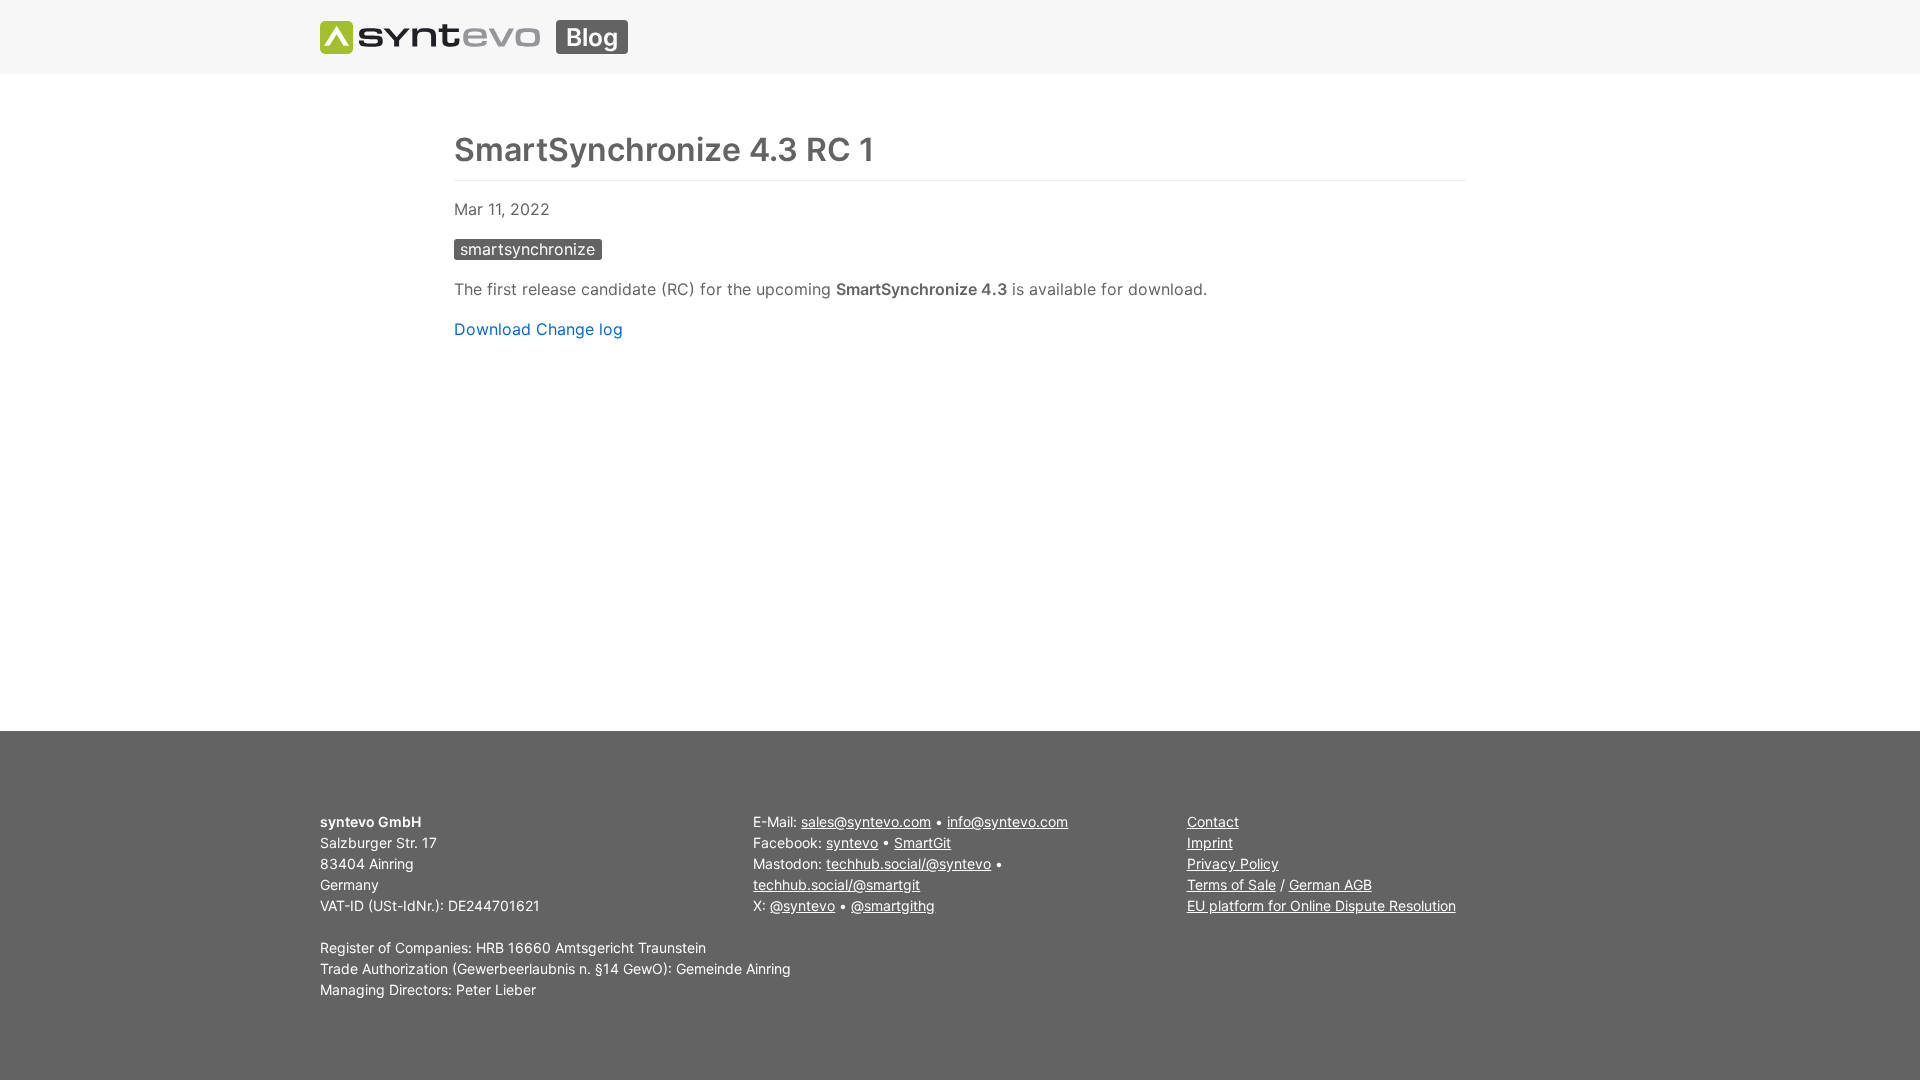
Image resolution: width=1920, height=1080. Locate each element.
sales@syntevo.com (866, 821)
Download (492, 329)
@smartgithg (893, 905)
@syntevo (802, 905)
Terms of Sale (1231, 884)
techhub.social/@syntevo (908, 863)
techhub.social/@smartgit (836, 884)
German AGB (1330, 884)
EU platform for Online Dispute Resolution (1321, 905)
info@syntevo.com (1007, 821)
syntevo (852, 842)
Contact (1213, 821)
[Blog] (430, 37)
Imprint (1210, 842)
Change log (579, 329)
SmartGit (922, 842)
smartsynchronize (527, 249)
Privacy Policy (1233, 863)
